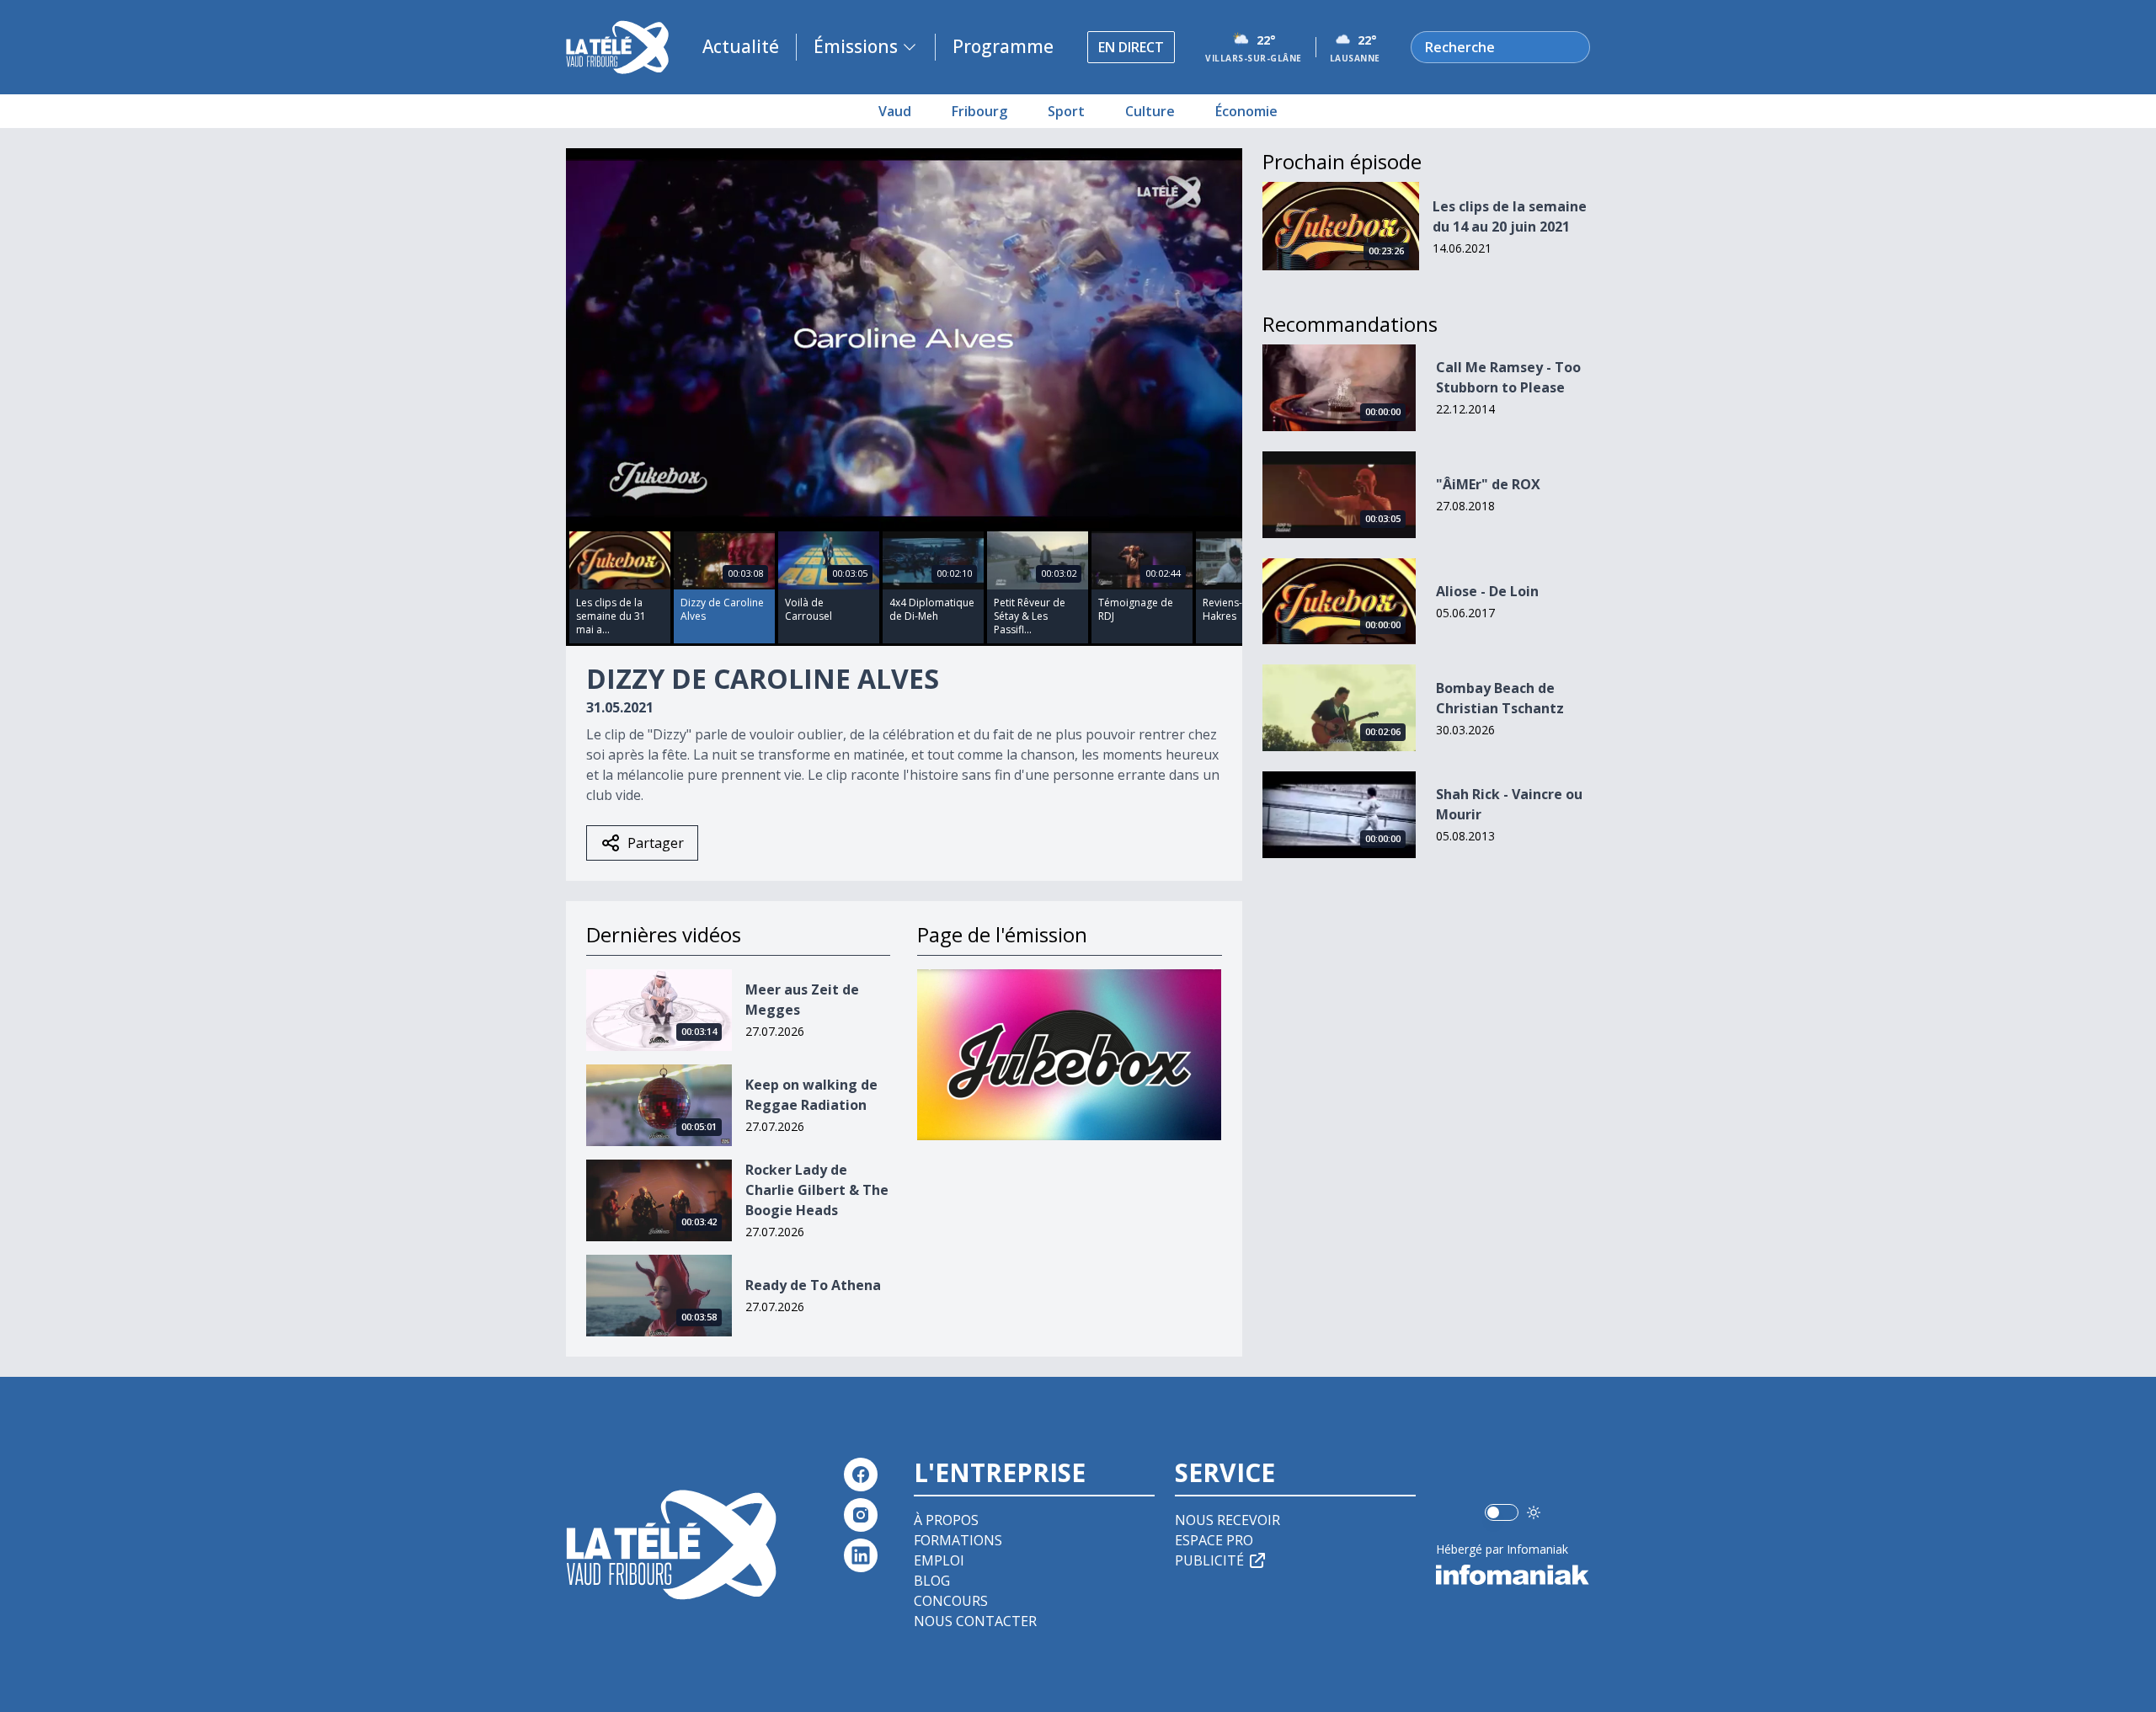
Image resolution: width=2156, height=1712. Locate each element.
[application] (904, 338)
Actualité (741, 46)
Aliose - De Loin (1487, 591)
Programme (1003, 46)
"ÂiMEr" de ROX (1488, 484)
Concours (951, 1601)
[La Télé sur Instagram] (861, 1515)
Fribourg (979, 111)
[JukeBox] (1069, 1055)
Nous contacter (975, 1621)
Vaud (895, 111)
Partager (656, 843)
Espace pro (1214, 1540)
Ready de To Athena (813, 1285)
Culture (1150, 111)
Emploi (939, 1560)
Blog (932, 1581)
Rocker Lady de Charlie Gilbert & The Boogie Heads (817, 1190)
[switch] (1502, 1512)
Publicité (1209, 1560)
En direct (1131, 47)
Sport (1066, 111)
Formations (958, 1540)
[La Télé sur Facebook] (861, 1475)
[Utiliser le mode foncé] (1534, 1512)
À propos (946, 1520)
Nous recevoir (1227, 1520)
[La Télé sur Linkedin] (861, 1555)
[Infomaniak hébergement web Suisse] (1513, 1575)
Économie (1246, 111)
